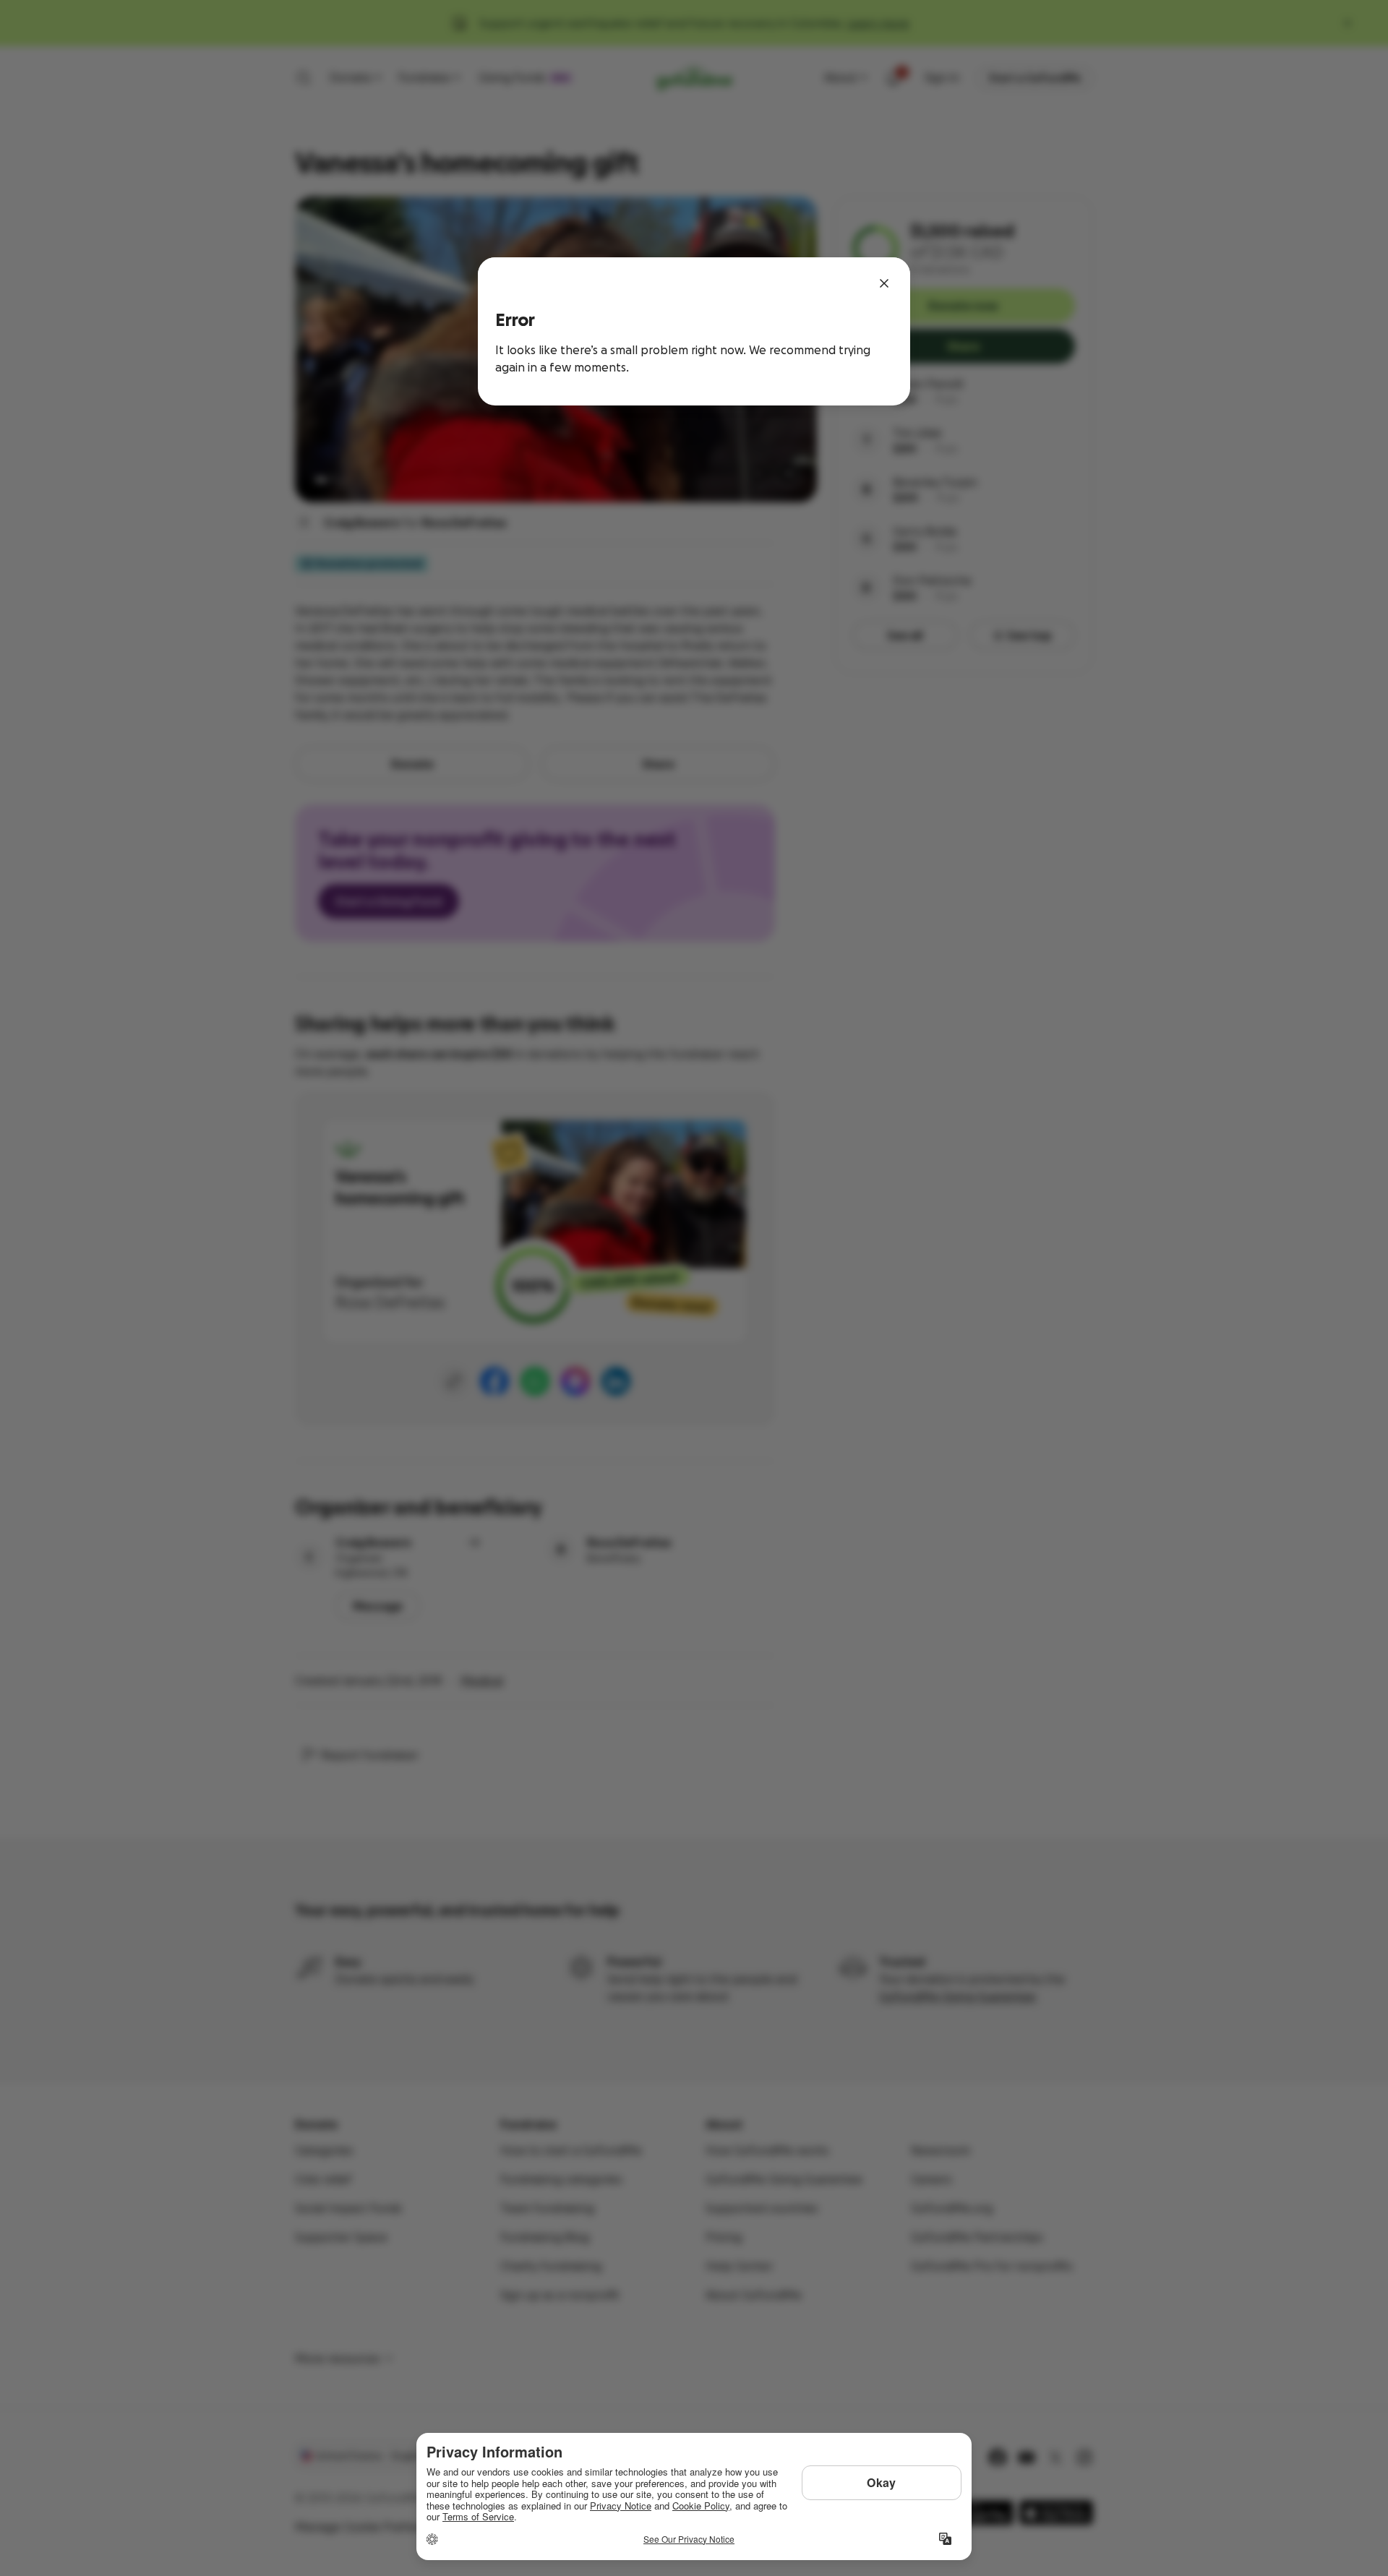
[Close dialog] (884, 283)
